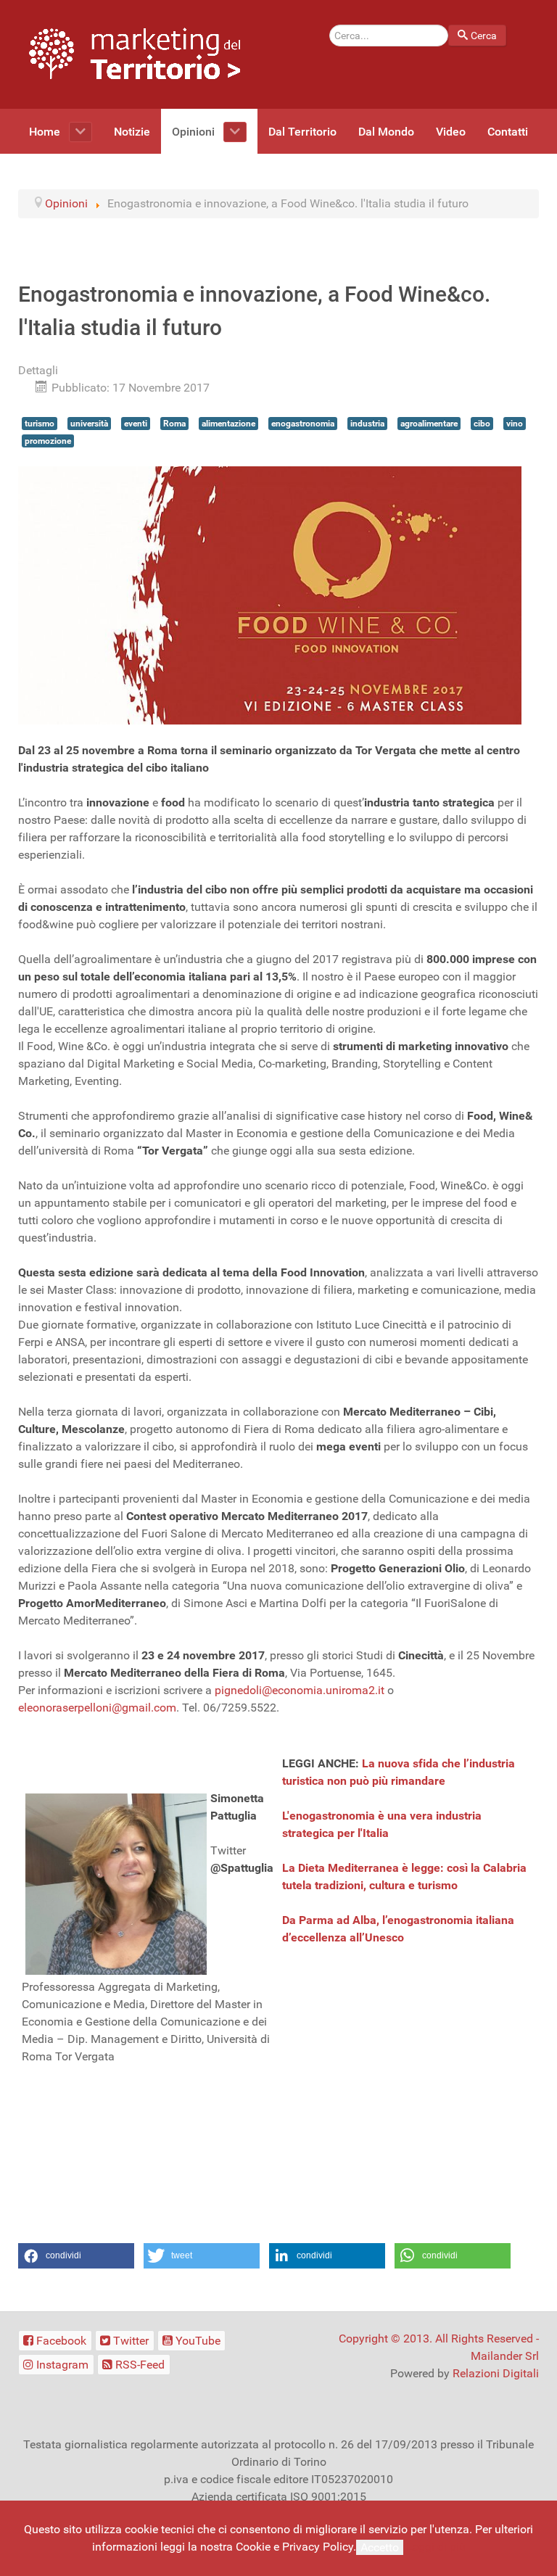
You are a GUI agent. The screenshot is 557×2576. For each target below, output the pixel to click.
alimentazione (228, 424)
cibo (482, 424)
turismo (40, 424)
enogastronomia (303, 424)
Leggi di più (436, 2547)
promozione (48, 441)
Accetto (380, 2547)
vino (515, 424)
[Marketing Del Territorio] (135, 53)
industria (367, 424)
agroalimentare (429, 424)
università (89, 424)
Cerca (484, 36)
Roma (174, 424)
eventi (136, 424)
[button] (76, 2256)
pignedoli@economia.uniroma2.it (300, 1690)
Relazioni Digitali (496, 2373)
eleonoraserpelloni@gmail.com (97, 1708)
